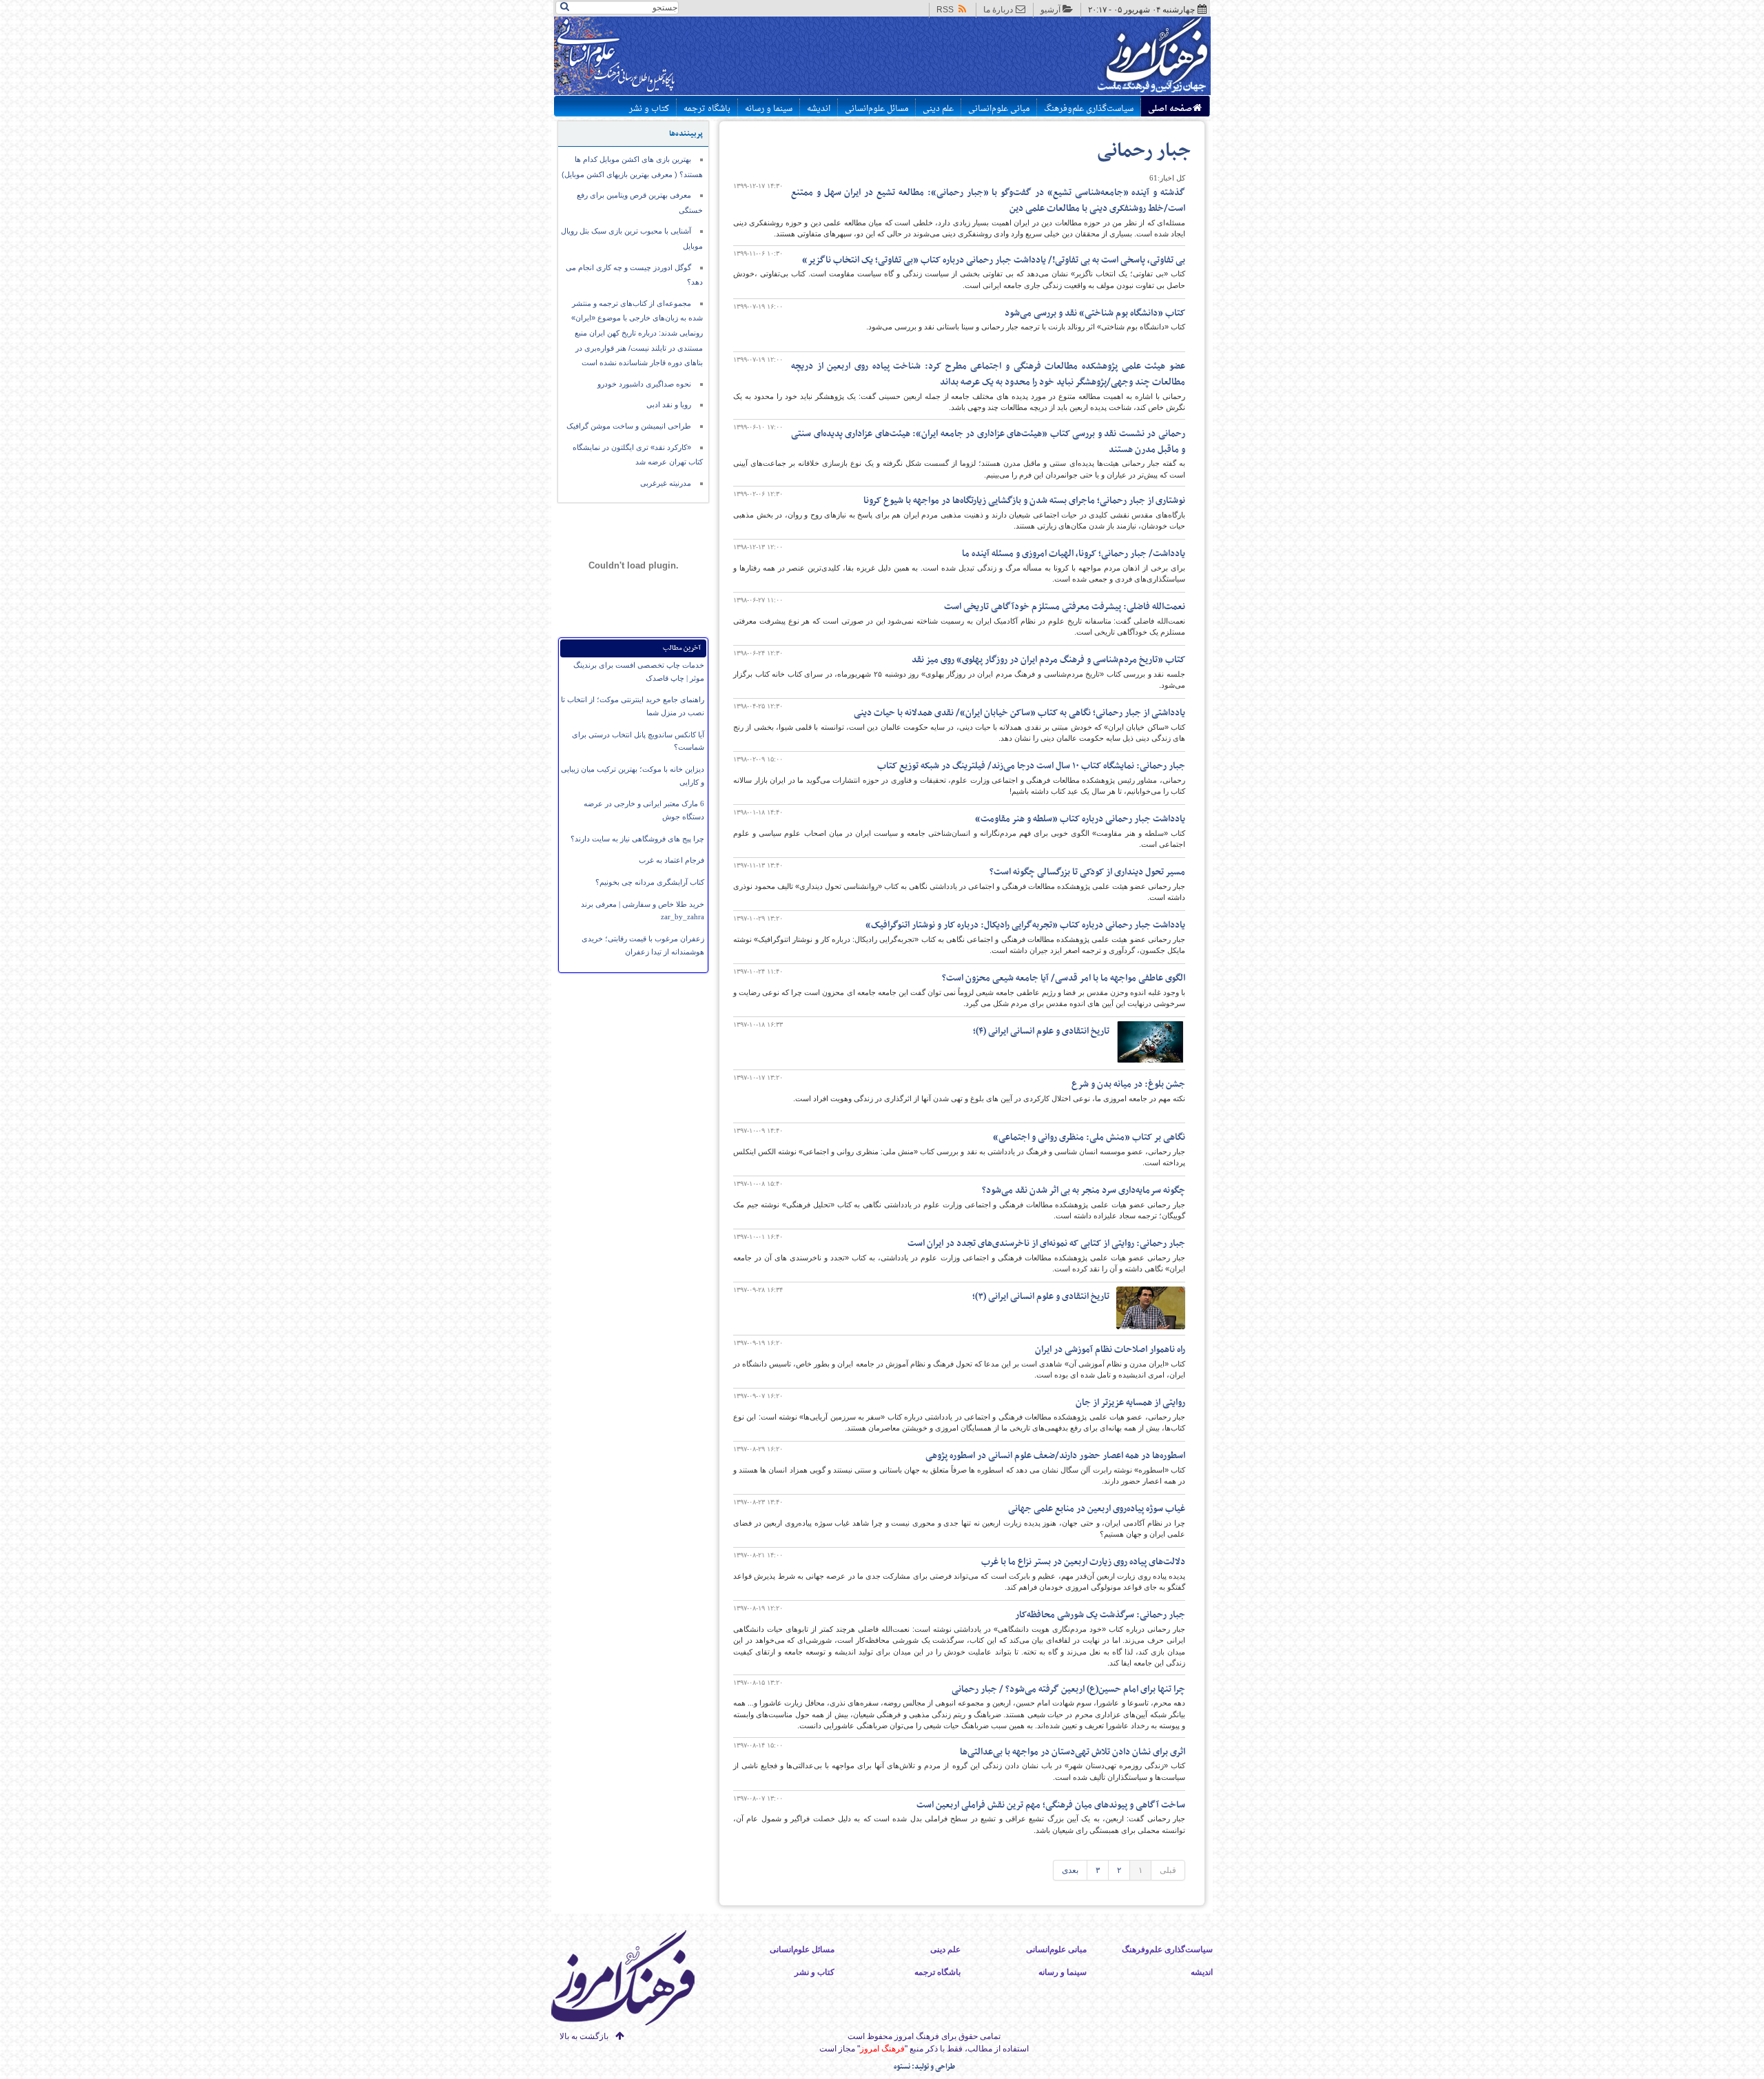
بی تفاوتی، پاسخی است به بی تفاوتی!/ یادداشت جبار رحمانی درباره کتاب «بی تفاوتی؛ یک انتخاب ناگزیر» (994, 260)
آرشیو (1050, 10)
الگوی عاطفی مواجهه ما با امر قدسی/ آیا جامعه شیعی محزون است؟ (1064, 978)
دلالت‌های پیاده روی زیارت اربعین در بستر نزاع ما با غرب (1083, 1562)
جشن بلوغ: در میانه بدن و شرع (1128, 1084)
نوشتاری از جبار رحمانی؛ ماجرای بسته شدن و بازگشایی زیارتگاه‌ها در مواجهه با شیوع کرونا (1024, 501)
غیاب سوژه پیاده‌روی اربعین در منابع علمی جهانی (1097, 1509)
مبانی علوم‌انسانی (999, 109)
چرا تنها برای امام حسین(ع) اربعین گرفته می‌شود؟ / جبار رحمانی (1068, 1689)
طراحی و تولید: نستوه (924, 2067)
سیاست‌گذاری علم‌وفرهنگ (1089, 109)
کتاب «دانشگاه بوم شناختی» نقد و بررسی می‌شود (1095, 313)
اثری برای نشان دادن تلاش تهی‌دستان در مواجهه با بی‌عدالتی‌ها (1073, 1752)
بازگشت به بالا (584, 2036)
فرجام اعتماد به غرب (671, 860)
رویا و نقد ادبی (669, 404)
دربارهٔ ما (998, 10)
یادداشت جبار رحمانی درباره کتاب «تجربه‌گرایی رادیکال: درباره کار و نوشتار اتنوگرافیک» (1025, 925)
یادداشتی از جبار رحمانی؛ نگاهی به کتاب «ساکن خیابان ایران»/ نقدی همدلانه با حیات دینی (1019, 713)
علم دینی (938, 109)
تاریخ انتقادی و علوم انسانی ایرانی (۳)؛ (1041, 1297)
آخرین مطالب (682, 648)
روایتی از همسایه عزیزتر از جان (1130, 1403)
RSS (945, 10)
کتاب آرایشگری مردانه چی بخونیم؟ (650, 882)
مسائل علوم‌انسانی (876, 109)
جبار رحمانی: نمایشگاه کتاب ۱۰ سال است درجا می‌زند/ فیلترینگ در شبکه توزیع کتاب (1031, 766)
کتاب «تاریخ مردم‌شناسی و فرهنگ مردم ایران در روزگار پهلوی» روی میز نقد (1048, 660)
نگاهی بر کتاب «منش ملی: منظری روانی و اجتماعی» (1089, 1137)
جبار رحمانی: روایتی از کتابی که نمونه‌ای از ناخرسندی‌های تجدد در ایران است (1046, 1243)
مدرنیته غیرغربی (666, 483)
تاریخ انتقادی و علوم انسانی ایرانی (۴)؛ (1041, 1031)
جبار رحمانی (1144, 151)
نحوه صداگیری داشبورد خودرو (644, 384)
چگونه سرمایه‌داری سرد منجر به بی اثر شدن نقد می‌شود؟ (1084, 1190)
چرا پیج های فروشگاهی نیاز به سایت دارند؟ (637, 839)
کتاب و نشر (649, 109)
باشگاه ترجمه (707, 109)
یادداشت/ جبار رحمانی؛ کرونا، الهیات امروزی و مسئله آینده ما (1074, 554)
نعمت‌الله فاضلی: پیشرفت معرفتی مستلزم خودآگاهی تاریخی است (1065, 607)
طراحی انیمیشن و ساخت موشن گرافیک (629, 426)
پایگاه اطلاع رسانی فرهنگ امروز (1101, 58)
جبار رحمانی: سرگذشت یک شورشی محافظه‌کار (1100, 1615)
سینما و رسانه (769, 109)
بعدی (1070, 1870)
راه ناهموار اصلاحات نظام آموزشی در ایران (1110, 1350)
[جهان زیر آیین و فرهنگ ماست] (635, 1980)
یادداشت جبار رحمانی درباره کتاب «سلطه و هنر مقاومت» (1080, 819)
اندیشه (819, 109)
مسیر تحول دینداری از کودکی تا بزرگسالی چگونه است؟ (1087, 872)
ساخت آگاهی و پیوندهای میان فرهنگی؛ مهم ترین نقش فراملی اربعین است (1051, 1805)
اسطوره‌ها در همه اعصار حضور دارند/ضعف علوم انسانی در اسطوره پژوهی (1055, 1456)
